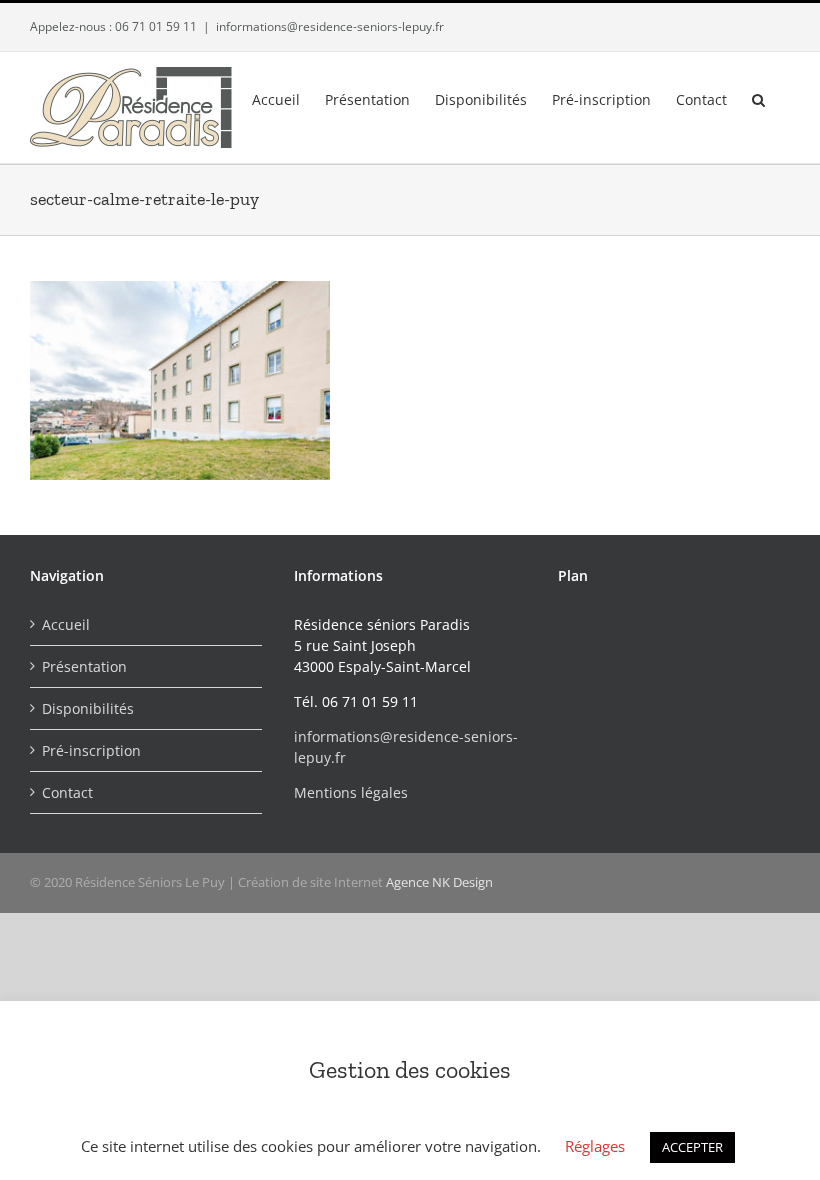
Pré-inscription (91, 750)
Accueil (66, 624)
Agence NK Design (439, 882)
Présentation (84, 666)
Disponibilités (88, 708)
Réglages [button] (595, 1146)
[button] (758, 98)
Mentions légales (351, 792)
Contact (67, 792)
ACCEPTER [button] (692, 1147)
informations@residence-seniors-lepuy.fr (330, 26)
